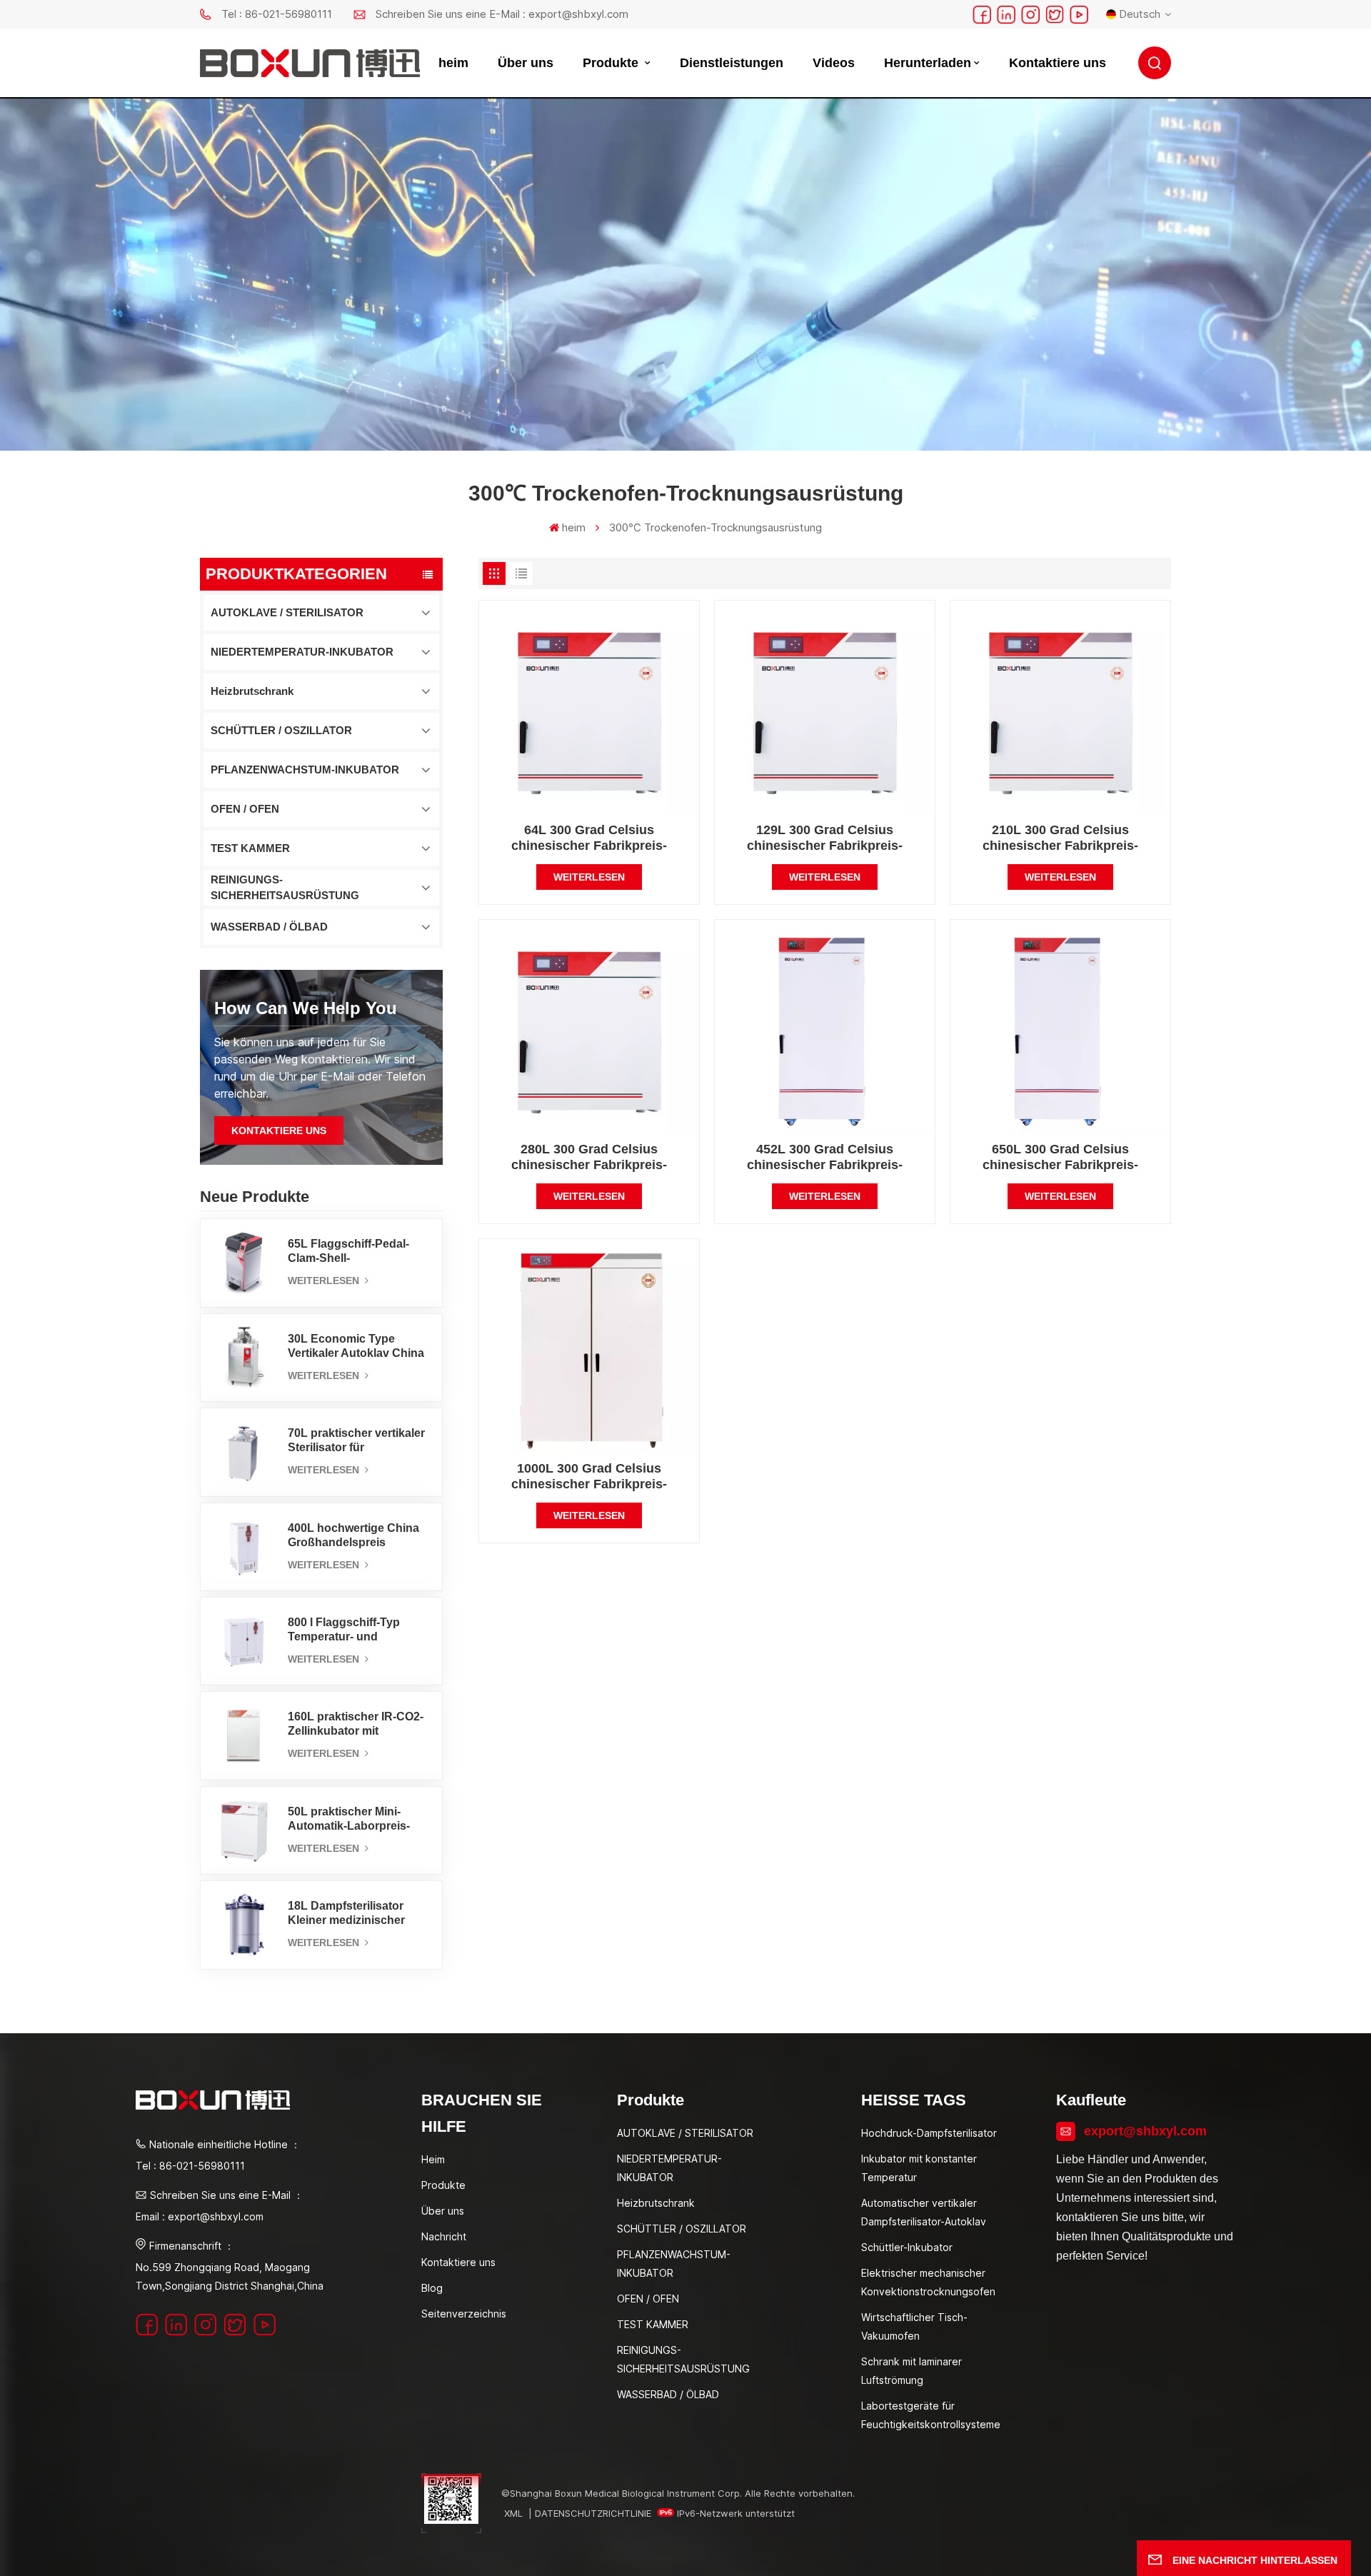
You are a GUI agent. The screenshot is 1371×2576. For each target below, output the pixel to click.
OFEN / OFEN (245, 809)
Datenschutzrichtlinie (593, 2513)
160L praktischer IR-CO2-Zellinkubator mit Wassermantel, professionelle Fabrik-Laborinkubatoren (356, 1724)
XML (513, 2513)
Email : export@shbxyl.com (200, 2216)
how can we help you (306, 1008)
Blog (432, 2288)
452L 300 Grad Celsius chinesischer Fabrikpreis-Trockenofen (825, 1157)
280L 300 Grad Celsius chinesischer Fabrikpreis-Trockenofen (589, 1157)
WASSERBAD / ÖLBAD (269, 927)
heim (453, 63)
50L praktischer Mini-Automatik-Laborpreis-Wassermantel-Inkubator (354, 1819)
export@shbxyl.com (1145, 2131)
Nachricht (444, 2236)
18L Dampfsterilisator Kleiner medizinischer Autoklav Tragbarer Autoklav (346, 1914)
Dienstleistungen (732, 63)
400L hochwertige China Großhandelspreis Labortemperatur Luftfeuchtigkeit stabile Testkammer (353, 1536)
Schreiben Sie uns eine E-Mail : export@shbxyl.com (502, 14)
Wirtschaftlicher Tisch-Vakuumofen (914, 2326)
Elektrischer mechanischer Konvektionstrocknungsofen (928, 2282)
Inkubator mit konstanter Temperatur (919, 2168)
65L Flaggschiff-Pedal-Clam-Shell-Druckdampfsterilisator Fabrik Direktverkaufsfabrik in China (350, 1252)
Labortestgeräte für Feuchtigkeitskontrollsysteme (931, 2415)
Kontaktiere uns (1058, 63)
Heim (433, 2159)
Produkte (612, 63)
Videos (834, 63)
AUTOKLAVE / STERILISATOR (287, 612)
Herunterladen (928, 63)
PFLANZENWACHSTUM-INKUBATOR (305, 770)
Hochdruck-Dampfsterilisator (929, 2133)
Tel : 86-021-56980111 (277, 14)
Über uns (526, 63)
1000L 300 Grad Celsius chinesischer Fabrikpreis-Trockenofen (589, 1477)
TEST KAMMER (250, 848)
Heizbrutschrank (252, 691)
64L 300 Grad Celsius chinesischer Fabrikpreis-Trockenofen (589, 838)
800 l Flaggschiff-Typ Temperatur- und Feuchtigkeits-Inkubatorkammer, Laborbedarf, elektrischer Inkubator (356, 1630)
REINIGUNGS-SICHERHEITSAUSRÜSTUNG (285, 887)
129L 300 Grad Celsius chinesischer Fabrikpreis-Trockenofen (825, 838)
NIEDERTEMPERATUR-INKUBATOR (302, 652)
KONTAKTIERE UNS (279, 1131)
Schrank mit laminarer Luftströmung (912, 2371)
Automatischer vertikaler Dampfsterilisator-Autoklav (924, 2212)
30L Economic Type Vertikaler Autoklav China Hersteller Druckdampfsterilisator (356, 1347)
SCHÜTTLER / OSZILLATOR (281, 730)
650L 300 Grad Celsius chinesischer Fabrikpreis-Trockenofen (1060, 1157)
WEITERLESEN (325, 1281)
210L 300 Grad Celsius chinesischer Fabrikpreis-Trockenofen (1060, 838)
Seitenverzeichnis (464, 2314)
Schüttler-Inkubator (907, 2247)
